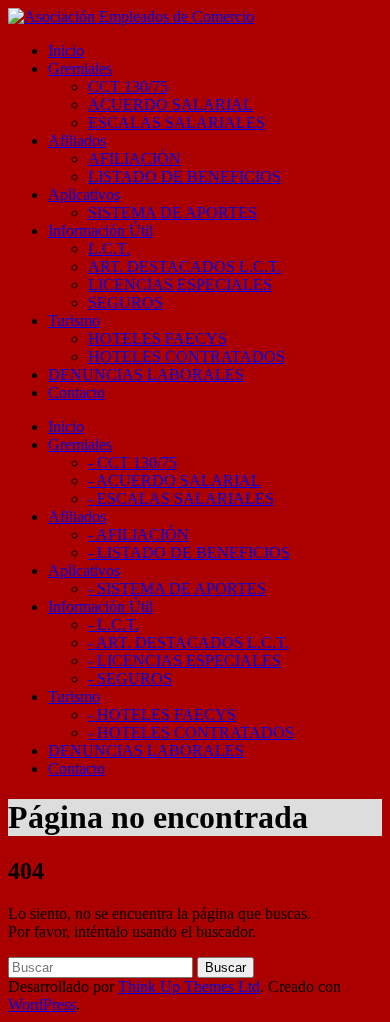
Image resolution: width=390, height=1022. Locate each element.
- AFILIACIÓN (138, 534)
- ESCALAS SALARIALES (181, 498)
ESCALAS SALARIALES (176, 122)
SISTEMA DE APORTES (172, 212)
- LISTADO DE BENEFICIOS (189, 552)
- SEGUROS (130, 678)
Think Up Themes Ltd (189, 986)
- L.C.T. (113, 624)
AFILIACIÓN (134, 158)
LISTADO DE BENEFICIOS (184, 176)
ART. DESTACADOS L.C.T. (184, 266)
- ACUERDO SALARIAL (174, 480)
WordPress (42, 1004)
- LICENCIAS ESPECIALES (184, 660)
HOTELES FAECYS (157, 338)
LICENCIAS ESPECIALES (180, 284)
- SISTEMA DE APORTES (177, 588)
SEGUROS (125, 302)
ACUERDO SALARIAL (170, 104)
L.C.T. (109, 248)
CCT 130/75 (128, 86)
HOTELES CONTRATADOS (186, 356)
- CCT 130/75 (132, 462)
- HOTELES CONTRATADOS (191, 732)
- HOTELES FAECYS (162, 714)
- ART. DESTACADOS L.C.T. (188, 642)
